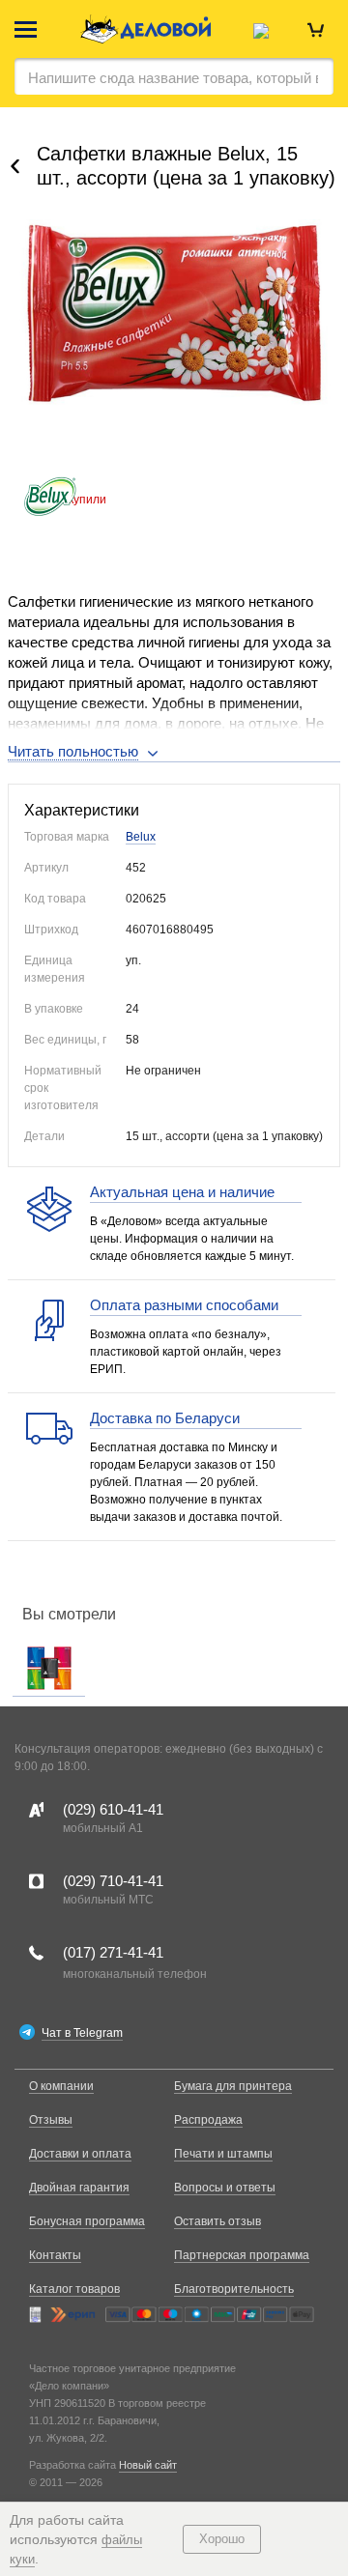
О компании (61, 2086)
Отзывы (51, 2120)
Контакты (55, 2255)
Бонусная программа (87, 2221)
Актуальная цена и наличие (182, 1192)
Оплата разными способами (184, 1305)
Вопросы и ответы (225, 2188)
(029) (113, 1809)
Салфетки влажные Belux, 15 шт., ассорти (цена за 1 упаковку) (186, 166)
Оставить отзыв (217, 2221)
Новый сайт (148, 2465)
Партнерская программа (242, 2255)
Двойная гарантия (79, 2188)
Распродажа (208, 2120)
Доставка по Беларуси (165, 1418)
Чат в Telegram (82, 2033)
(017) (113, 1952)
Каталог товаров (74, 2289)
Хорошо (222, 2539)
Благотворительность (234, 2289)
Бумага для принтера (233, 2086)
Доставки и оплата (80, 2154)
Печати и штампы (223, 2154)
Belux (141, 837)
